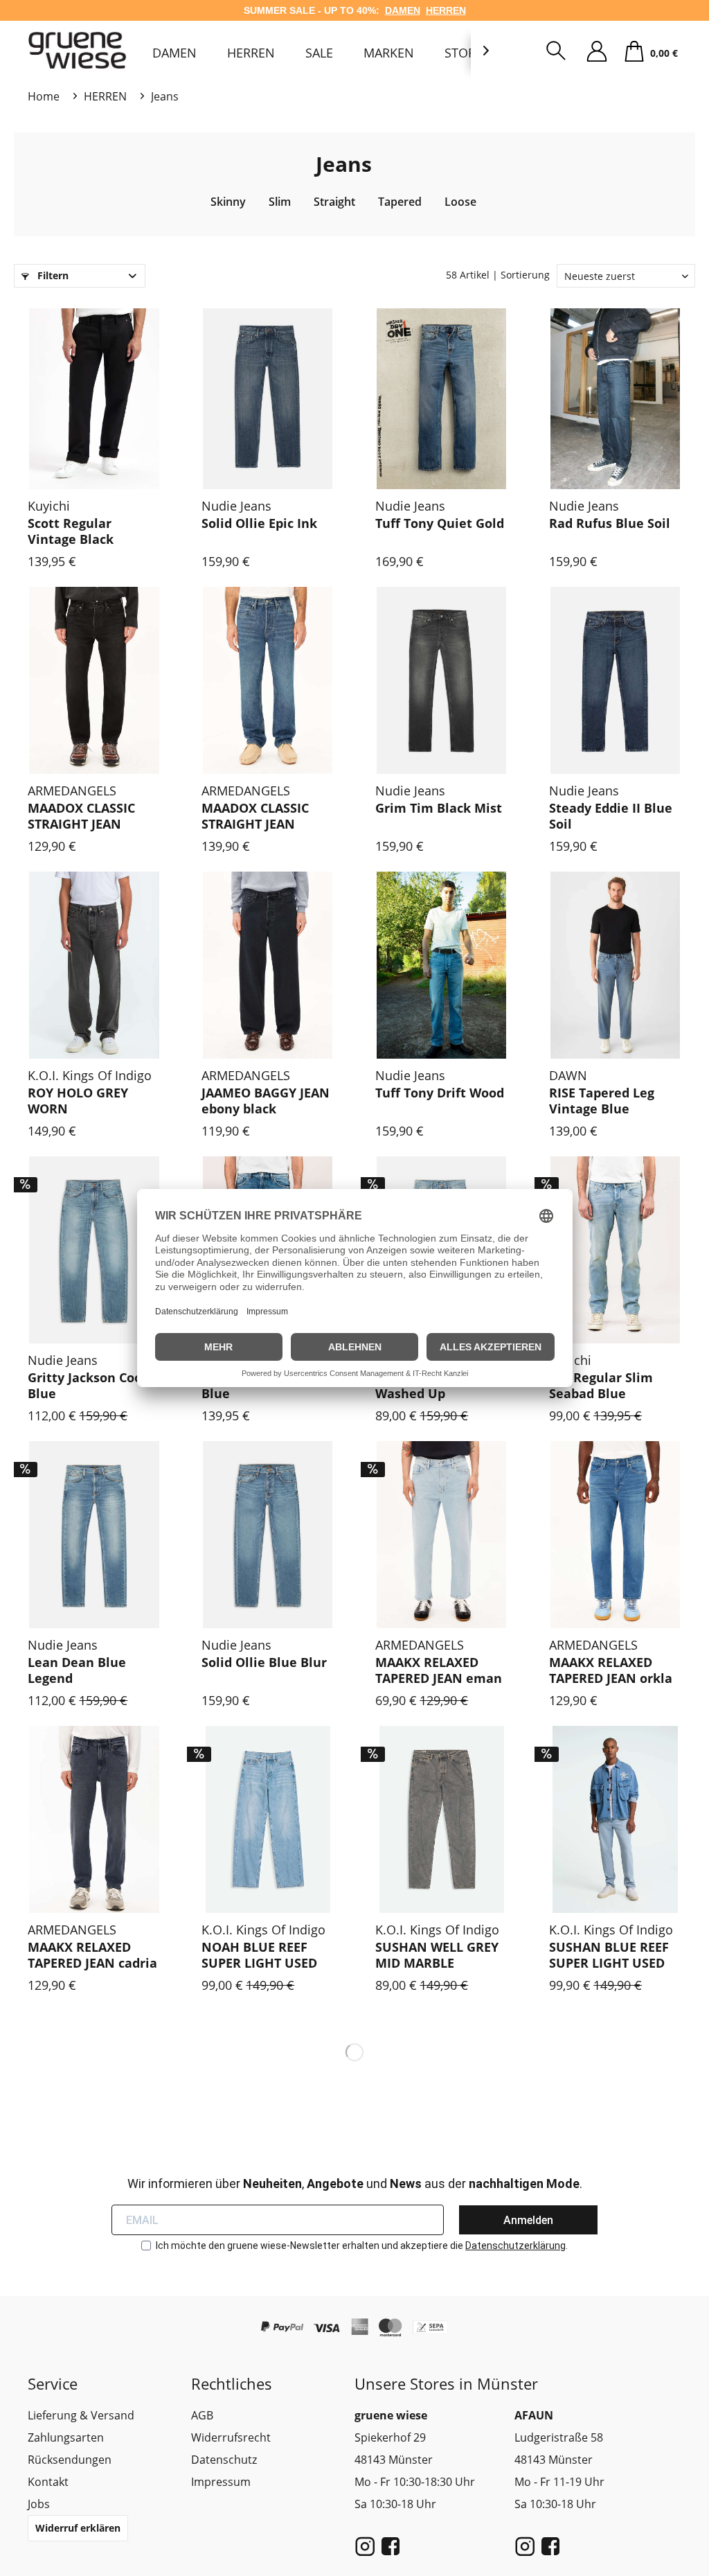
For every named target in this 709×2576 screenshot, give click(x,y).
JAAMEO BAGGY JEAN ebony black (266, 1101)
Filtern (52, 275)
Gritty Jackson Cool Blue (87, 1386)
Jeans (344, 164)
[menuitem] (174, 53)
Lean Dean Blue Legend (77, 1670)
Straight (334, 202)
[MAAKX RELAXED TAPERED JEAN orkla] (615, 1535)
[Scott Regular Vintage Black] (94, 396)
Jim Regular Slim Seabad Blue (601, 1386)
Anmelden (528, 2220)
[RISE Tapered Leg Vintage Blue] (615, 965)
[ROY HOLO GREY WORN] (94, 965)
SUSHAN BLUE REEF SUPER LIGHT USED (609, 1955)
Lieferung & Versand (81, 2415)
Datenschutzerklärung (515, 2246)
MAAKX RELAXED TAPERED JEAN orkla (611, 1670)
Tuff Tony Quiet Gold (440, 523)
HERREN (446, 10)
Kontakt (48, 2482)
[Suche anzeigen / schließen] (556, 52)
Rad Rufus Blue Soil (610, 523)
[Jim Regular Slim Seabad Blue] (615, 1250)
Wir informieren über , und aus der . (355, 2184)
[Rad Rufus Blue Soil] (615, 396)
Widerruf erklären (78, 2528)
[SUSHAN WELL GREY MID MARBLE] (441, 1819)
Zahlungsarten (66, 2437)
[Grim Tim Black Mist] (441, 680)
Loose (460, 202)
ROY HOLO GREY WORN (78, 1101)
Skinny (228, 202)
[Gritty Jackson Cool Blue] (94, 1250)
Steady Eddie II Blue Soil (611, 816)
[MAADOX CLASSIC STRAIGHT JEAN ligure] (268, 680)
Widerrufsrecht (231, 2437)
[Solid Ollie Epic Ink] (268, 396)
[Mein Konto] (597, 52)
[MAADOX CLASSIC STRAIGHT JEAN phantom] (94, 680)
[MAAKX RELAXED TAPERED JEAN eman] (441, 1535)
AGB (202, 2415)
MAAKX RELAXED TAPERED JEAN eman (439, 1670)
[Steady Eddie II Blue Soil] (615, 680)
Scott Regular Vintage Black (71, 531)
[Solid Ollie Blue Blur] (268, 1535)
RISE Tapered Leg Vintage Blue (602, 1101)
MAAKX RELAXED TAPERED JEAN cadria (92, 1955)
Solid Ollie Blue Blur (264, 1662)
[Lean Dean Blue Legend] (94, 1535)
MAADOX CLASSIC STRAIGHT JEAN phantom (81, 817)
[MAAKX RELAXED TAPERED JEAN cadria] (94, 1819)
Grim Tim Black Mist (439, 808)
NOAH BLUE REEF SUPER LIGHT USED (259, 1955)
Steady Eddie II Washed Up (421, 1386)
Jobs (39, 2504)
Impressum (221, 2482)
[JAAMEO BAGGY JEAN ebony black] (268, 965)
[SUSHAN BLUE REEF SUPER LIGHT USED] (615, 1819)
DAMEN (403, 10)
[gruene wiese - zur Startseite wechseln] (80, 50)
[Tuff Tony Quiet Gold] (441, 396)
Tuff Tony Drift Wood (440, 1093)
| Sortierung (521, 275)
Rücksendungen (70, 2460)
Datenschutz (224, 2460)
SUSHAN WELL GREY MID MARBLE (437, 1955)
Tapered (400, 202)
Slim (280, 202)
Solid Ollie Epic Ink (259, 523)
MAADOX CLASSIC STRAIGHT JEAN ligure (255, 817)
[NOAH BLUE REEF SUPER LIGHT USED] (268, 1819)
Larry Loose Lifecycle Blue (267, 1386)
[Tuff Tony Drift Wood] (441, 965)
